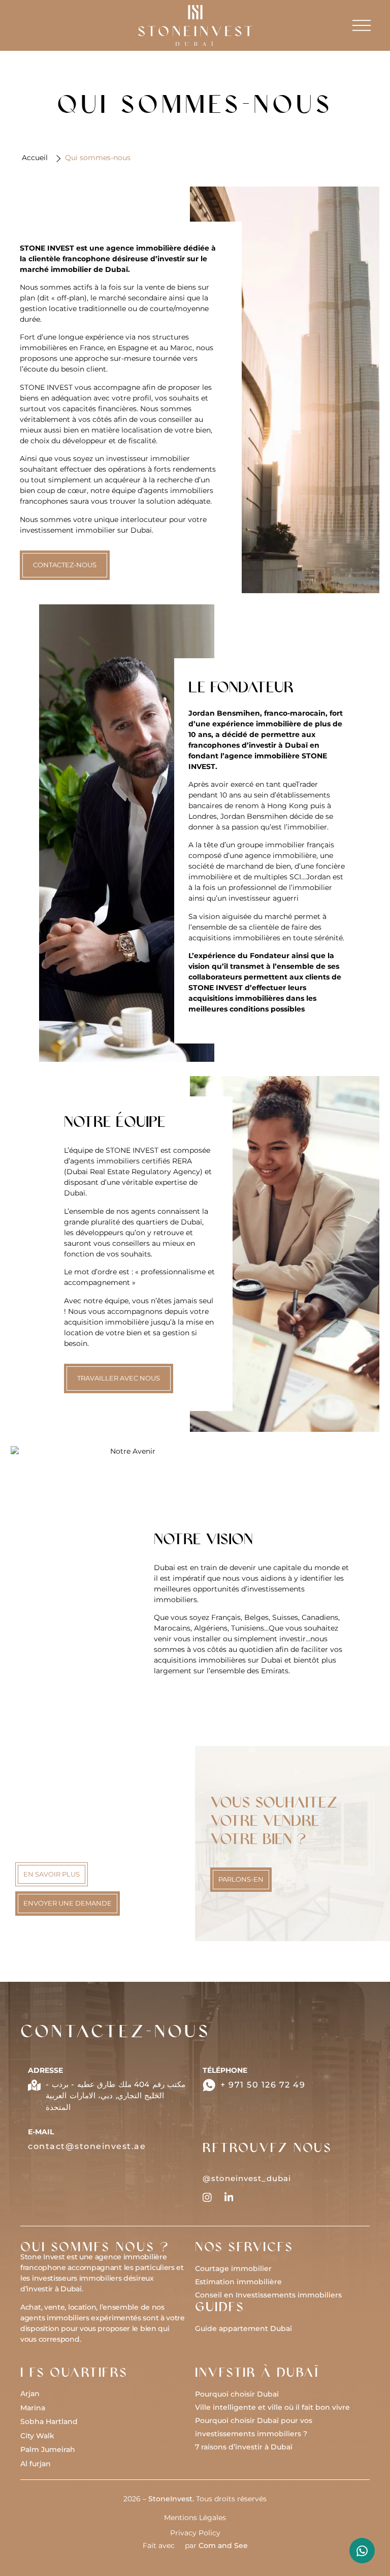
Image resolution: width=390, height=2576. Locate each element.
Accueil (35, 158)
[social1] (229, 2197)
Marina (33, 2408)
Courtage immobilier (233, 2268)
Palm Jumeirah (48, 2449)
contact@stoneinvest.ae (87, 2146)
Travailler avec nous (119, 1378)
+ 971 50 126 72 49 (263, 2085)
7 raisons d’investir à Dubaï (244, 2447)
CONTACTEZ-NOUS (65, 565)
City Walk (37, 2436)
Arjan (30, 2394)
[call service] (362, 2551)
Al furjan (36, 2464)
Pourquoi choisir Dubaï (237, 2394)
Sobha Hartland (49, 2421)
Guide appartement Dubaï (243, 2328)
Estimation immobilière (238, 2282)
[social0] (207, 2197)
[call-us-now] (209, 2085)
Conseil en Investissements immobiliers (268, 2295)
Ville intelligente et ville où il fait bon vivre (272, 2407)
